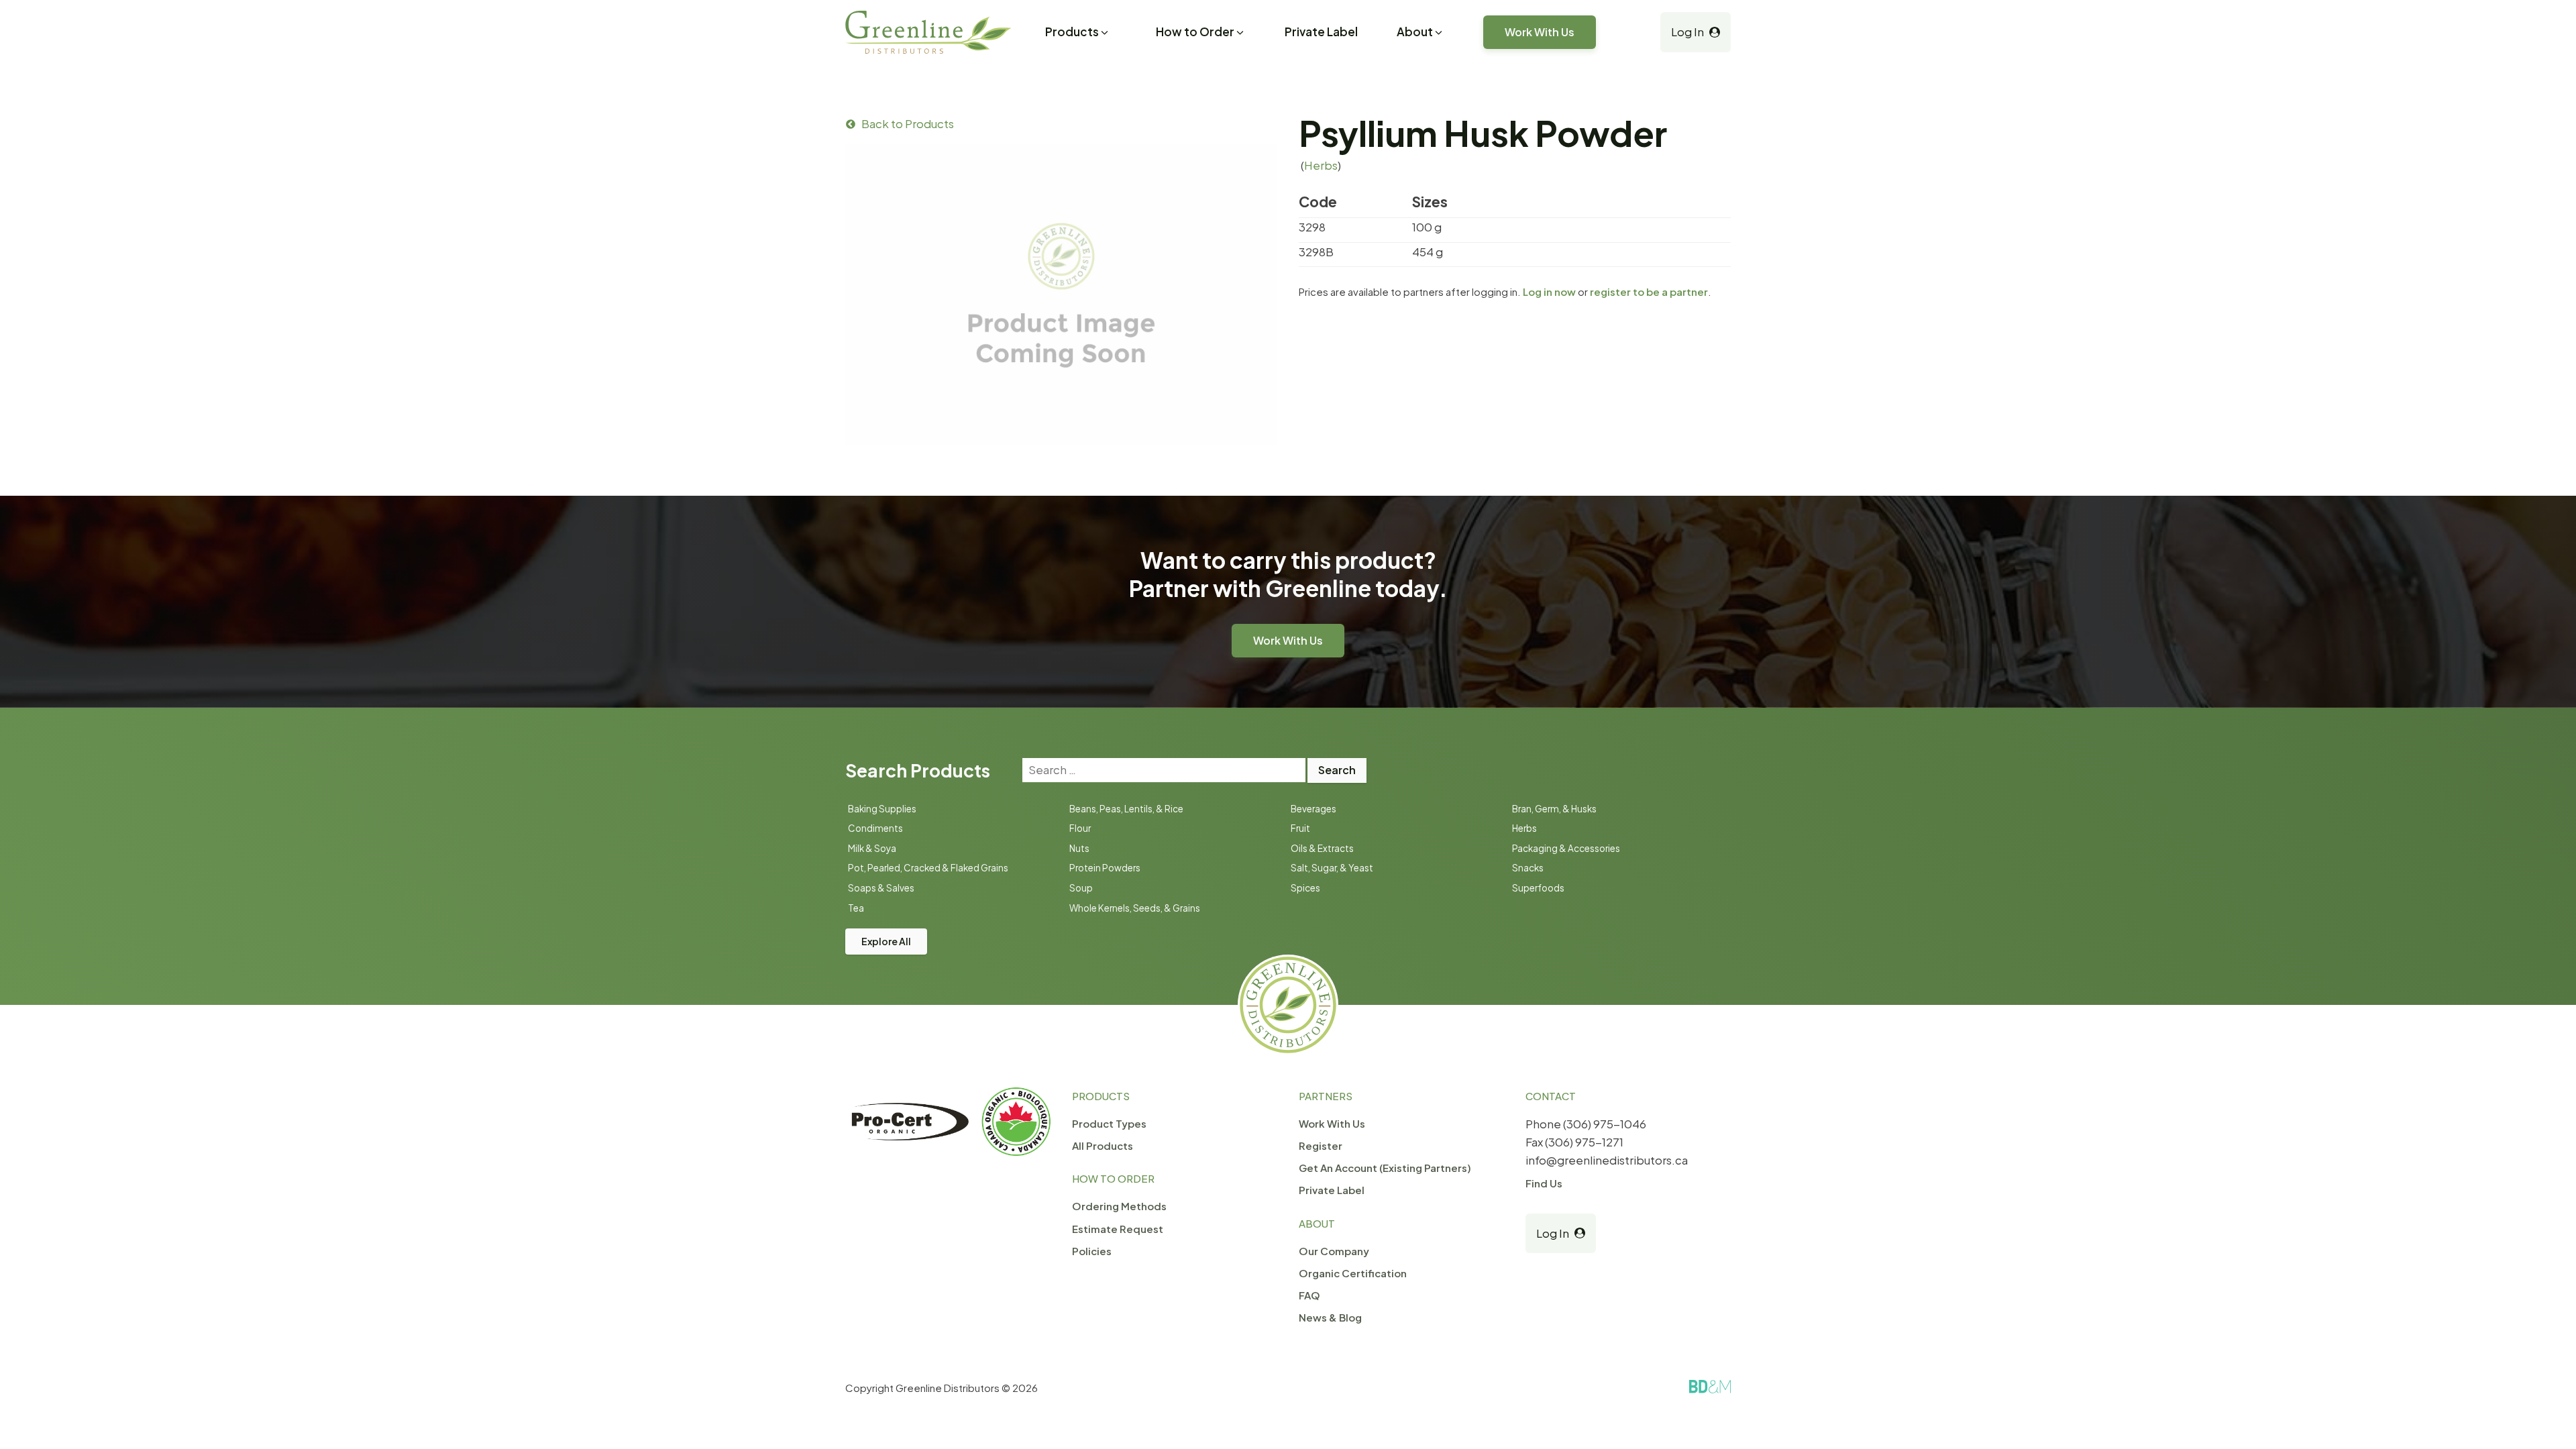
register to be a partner (1649, 291)
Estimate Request (1118, 1229)
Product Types (1109, 1123)
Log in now (1549, 291)
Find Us (1544, 1183)
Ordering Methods (1119, 1206)
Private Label (1321, 32)
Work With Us (1540, 32)
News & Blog (1330, 1317)
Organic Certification (1353, 1273)
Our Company (1334, 1251)
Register (1321, 1145)
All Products (1103, 1145)
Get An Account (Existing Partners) (1385, 1168)
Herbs (1321, 165)
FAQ (1309, 1295)
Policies (1092, 1251)
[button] (1078, 34)
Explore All (886, 941)
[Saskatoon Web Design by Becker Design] (1710, 1387)
